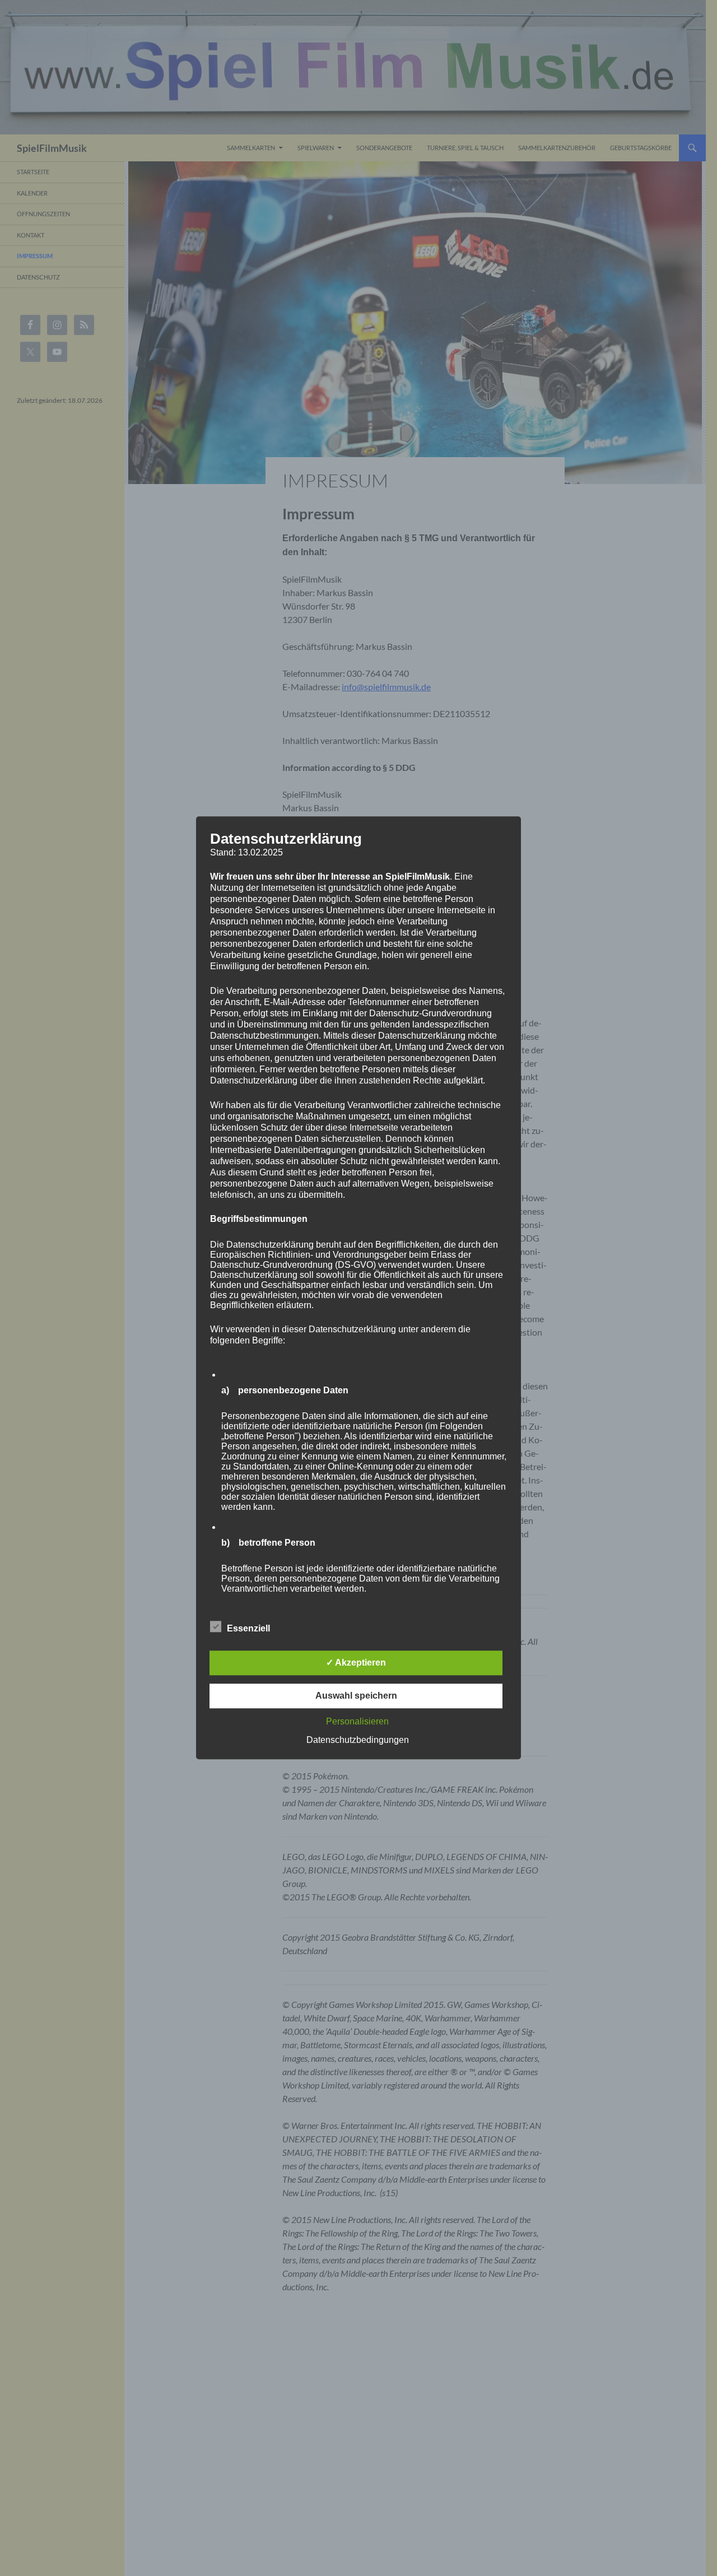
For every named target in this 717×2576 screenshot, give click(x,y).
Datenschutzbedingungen (358, 1740)
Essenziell (248, 1629)
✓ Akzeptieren (356, 1663)
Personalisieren (357, 1722)
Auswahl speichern (356, 1696)
